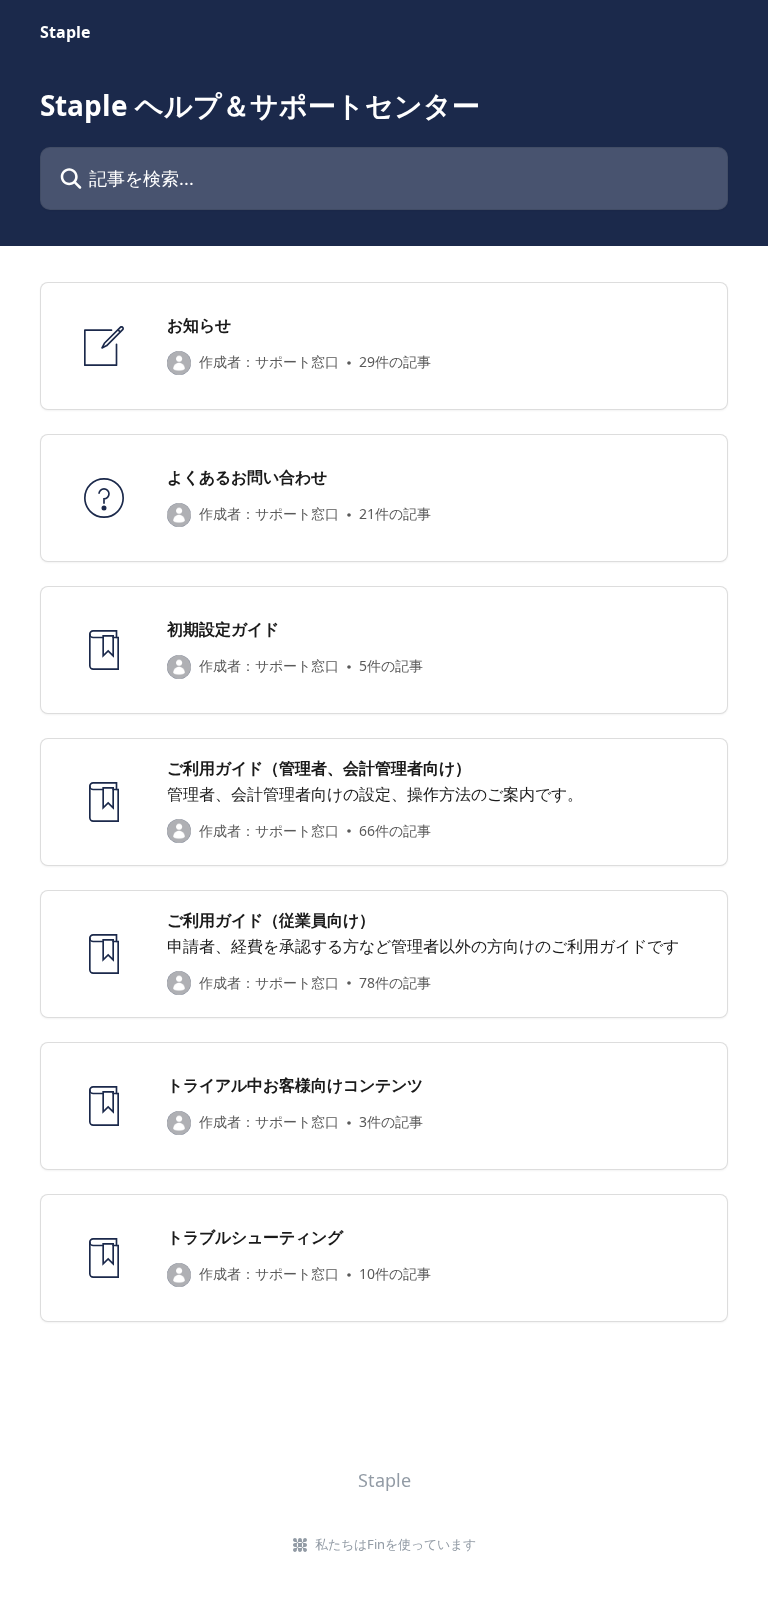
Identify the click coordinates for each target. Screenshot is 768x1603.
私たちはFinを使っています (395, 1544)
